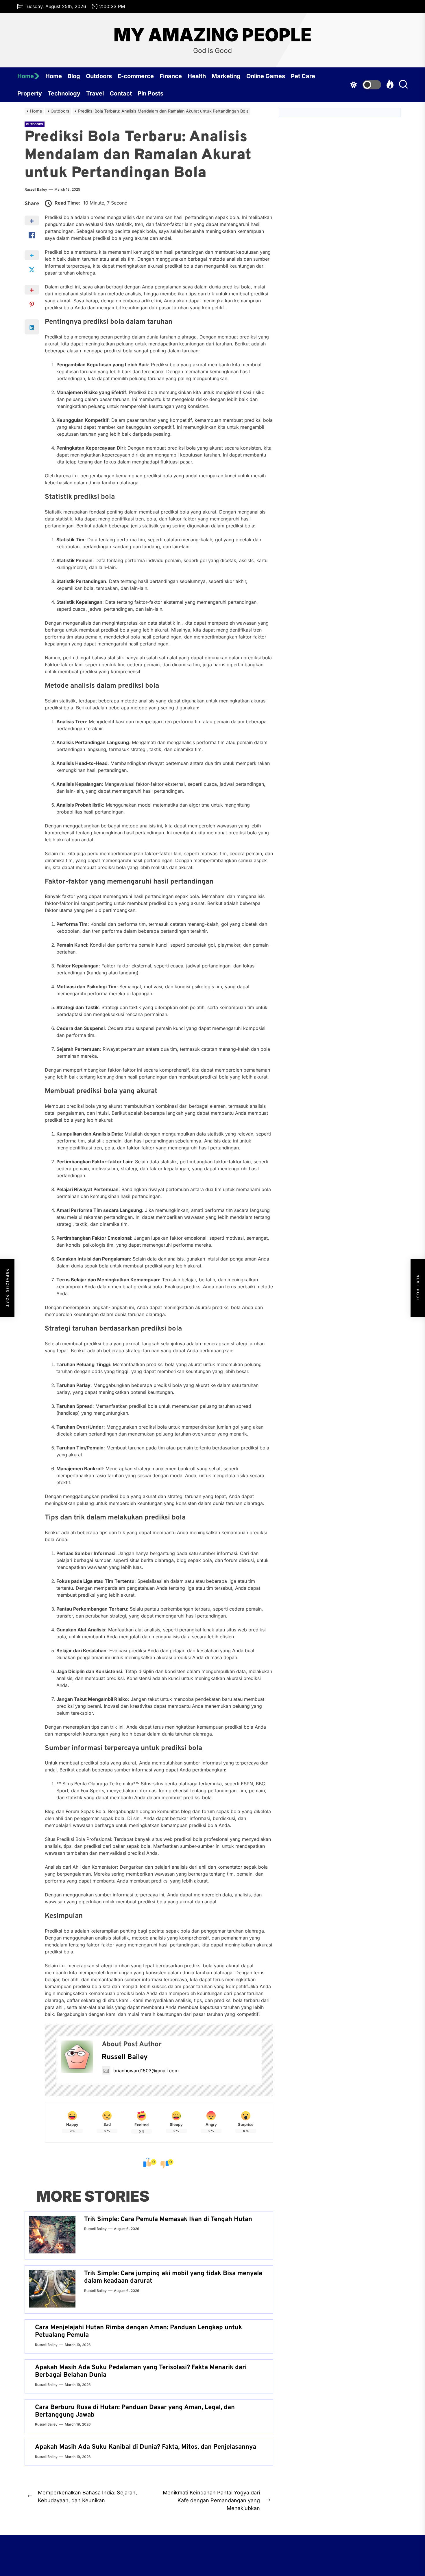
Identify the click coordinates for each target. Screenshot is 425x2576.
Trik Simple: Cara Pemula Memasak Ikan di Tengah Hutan (168, 2219)
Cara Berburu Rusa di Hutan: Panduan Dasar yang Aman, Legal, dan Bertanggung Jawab (135, 2411)
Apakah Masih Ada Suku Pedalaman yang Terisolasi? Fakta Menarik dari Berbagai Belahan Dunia (141, 2371)
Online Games (266, 76)
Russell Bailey (36, 189)
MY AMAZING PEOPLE (213, 35)
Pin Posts (150, 93)
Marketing (226, 76)
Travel (95, 93)
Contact (121, 93)
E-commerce (136, 76)
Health (197, 76)
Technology (64, 93)
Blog (74, 76)
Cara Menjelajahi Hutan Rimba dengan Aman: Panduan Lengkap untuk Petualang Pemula (138, 2331)
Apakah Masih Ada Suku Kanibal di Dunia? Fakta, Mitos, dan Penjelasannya (146, 2447)
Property (30, 93)
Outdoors (99, 76)
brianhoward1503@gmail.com (146, 2071)
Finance (171, 76)
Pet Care (303, 76)
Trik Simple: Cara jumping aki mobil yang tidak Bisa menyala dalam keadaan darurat (173, 2277)
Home (26, 76)
